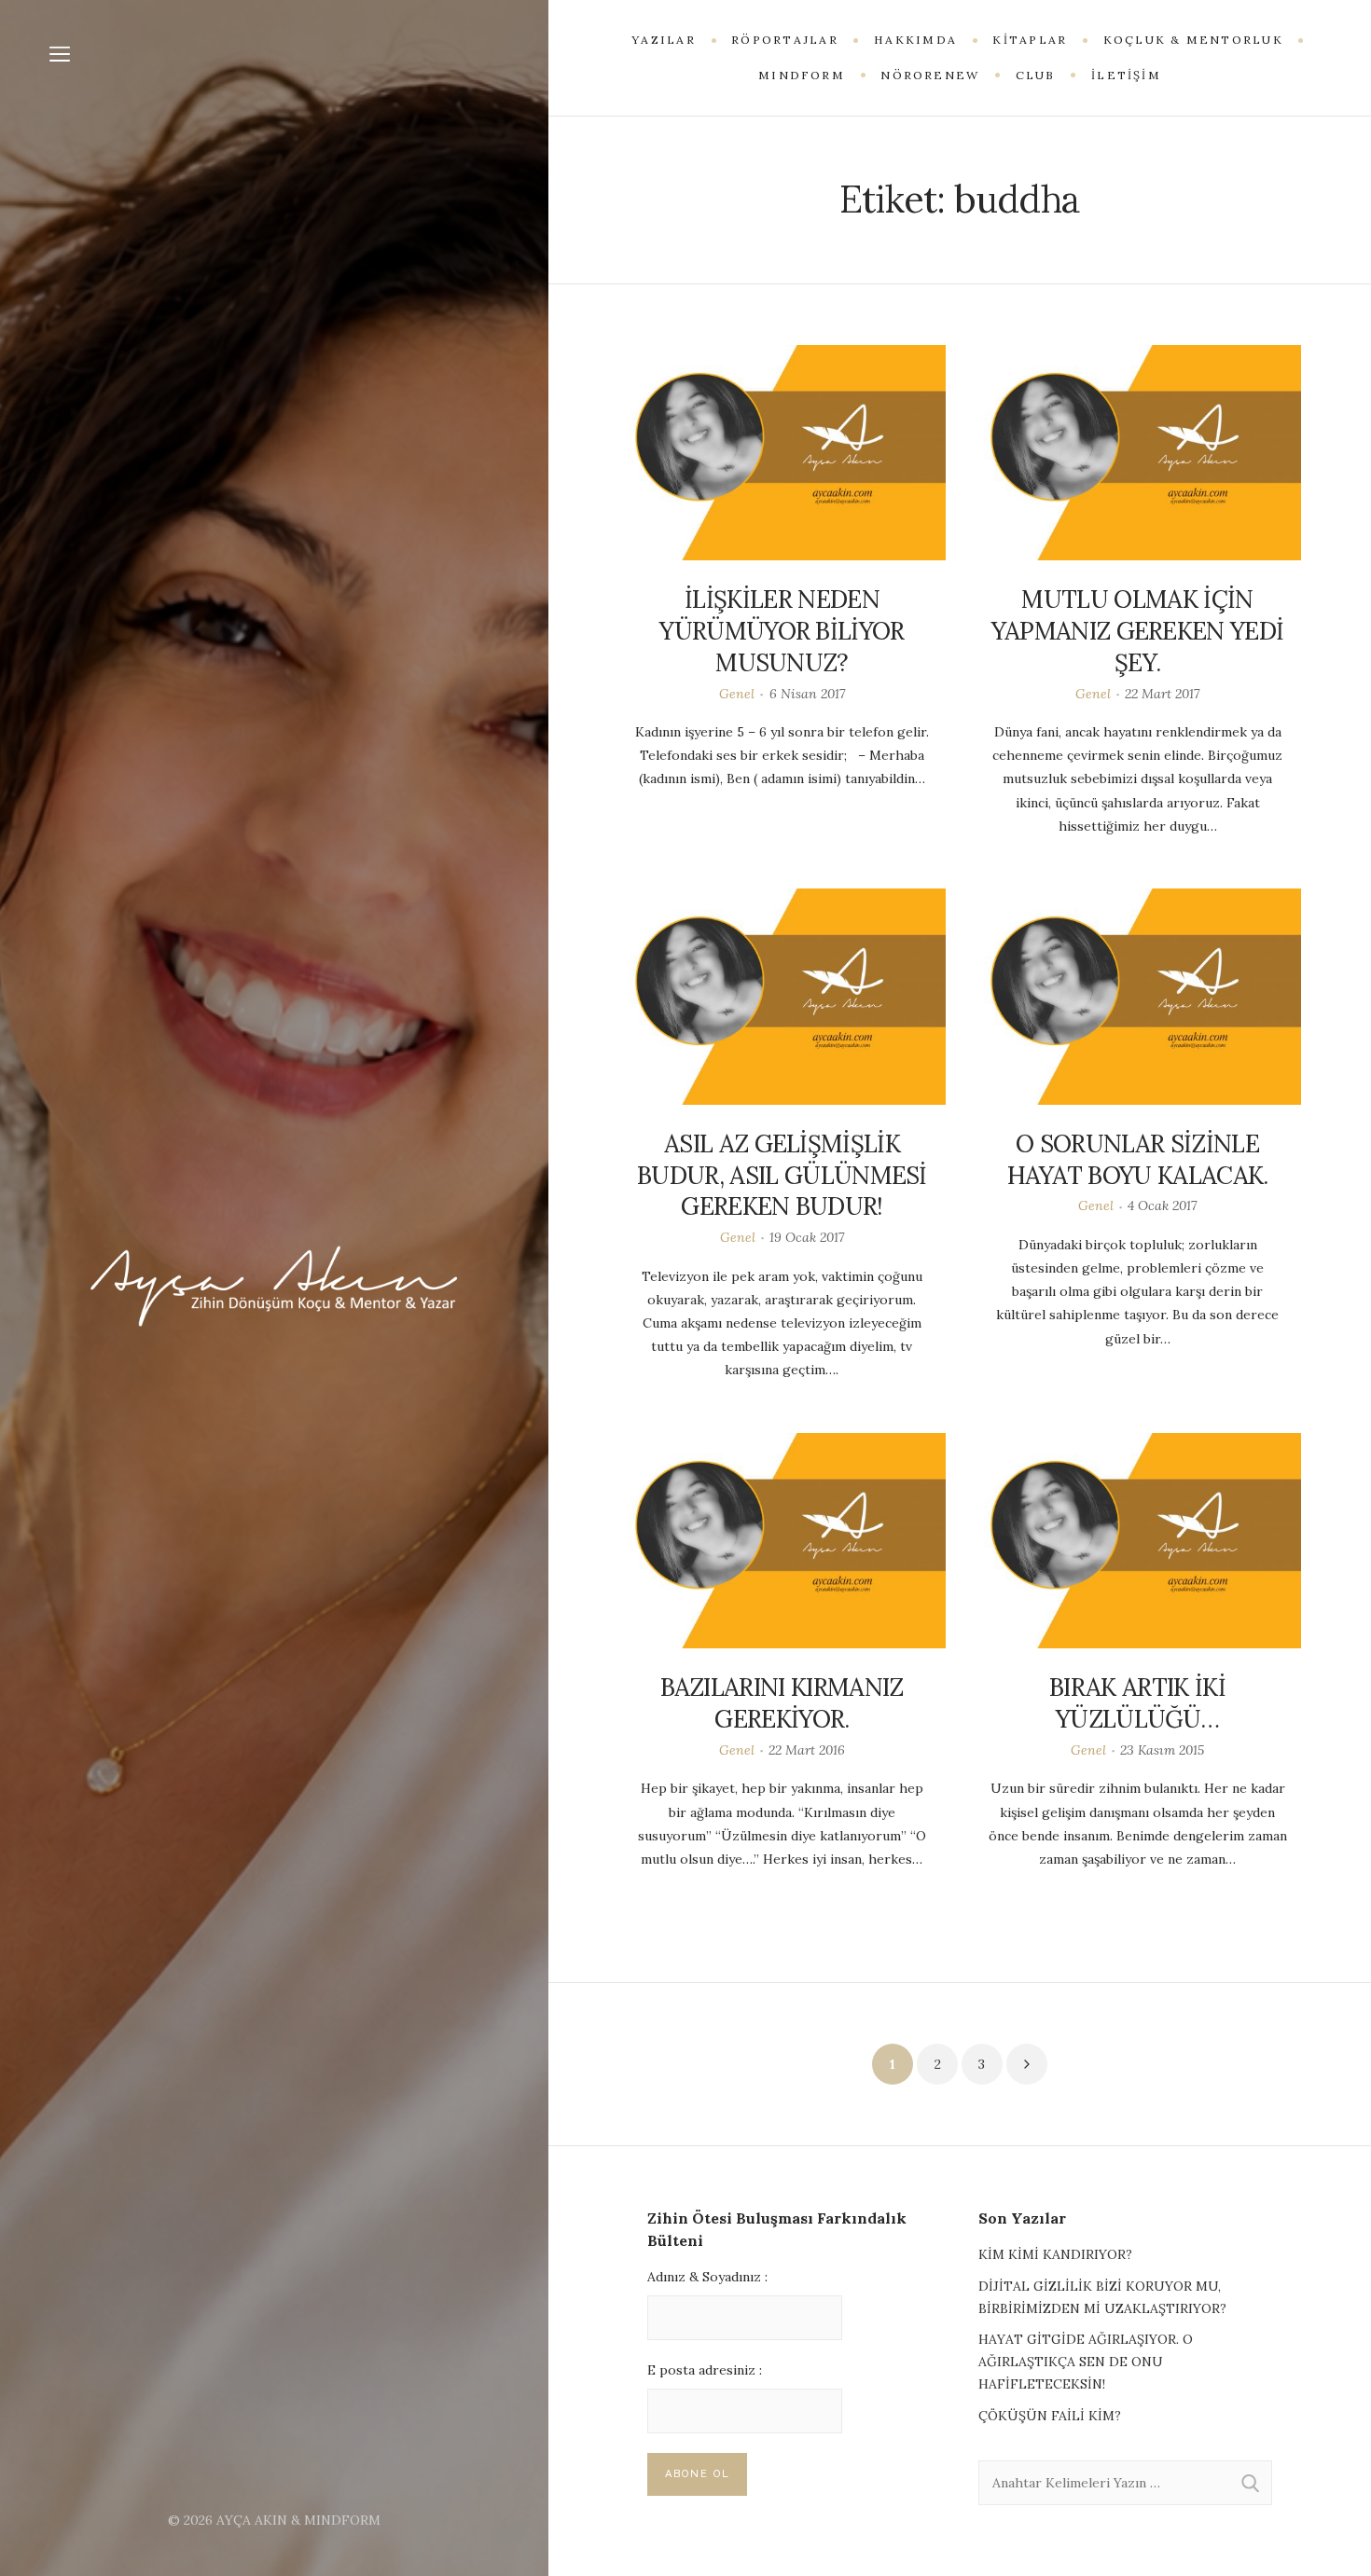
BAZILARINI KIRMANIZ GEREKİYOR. (782, 1703)
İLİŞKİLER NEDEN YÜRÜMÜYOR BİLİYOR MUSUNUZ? (782, 631)
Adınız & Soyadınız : (707, 2277)
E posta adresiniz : (705, 2370)
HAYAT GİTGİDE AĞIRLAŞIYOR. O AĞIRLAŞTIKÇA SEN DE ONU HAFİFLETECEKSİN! (1086, 2362)
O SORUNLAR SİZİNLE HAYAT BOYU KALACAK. (1138, 1159)
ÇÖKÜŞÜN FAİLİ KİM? (1050, 2416)
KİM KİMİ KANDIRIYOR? (1055, 2254)
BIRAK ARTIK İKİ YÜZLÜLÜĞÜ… (1137, 1703)
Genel (737, 694)
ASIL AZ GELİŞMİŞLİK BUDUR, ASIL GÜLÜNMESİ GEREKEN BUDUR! (782, 1175)
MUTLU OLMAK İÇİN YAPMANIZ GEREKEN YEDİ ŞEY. (1138, 631)
